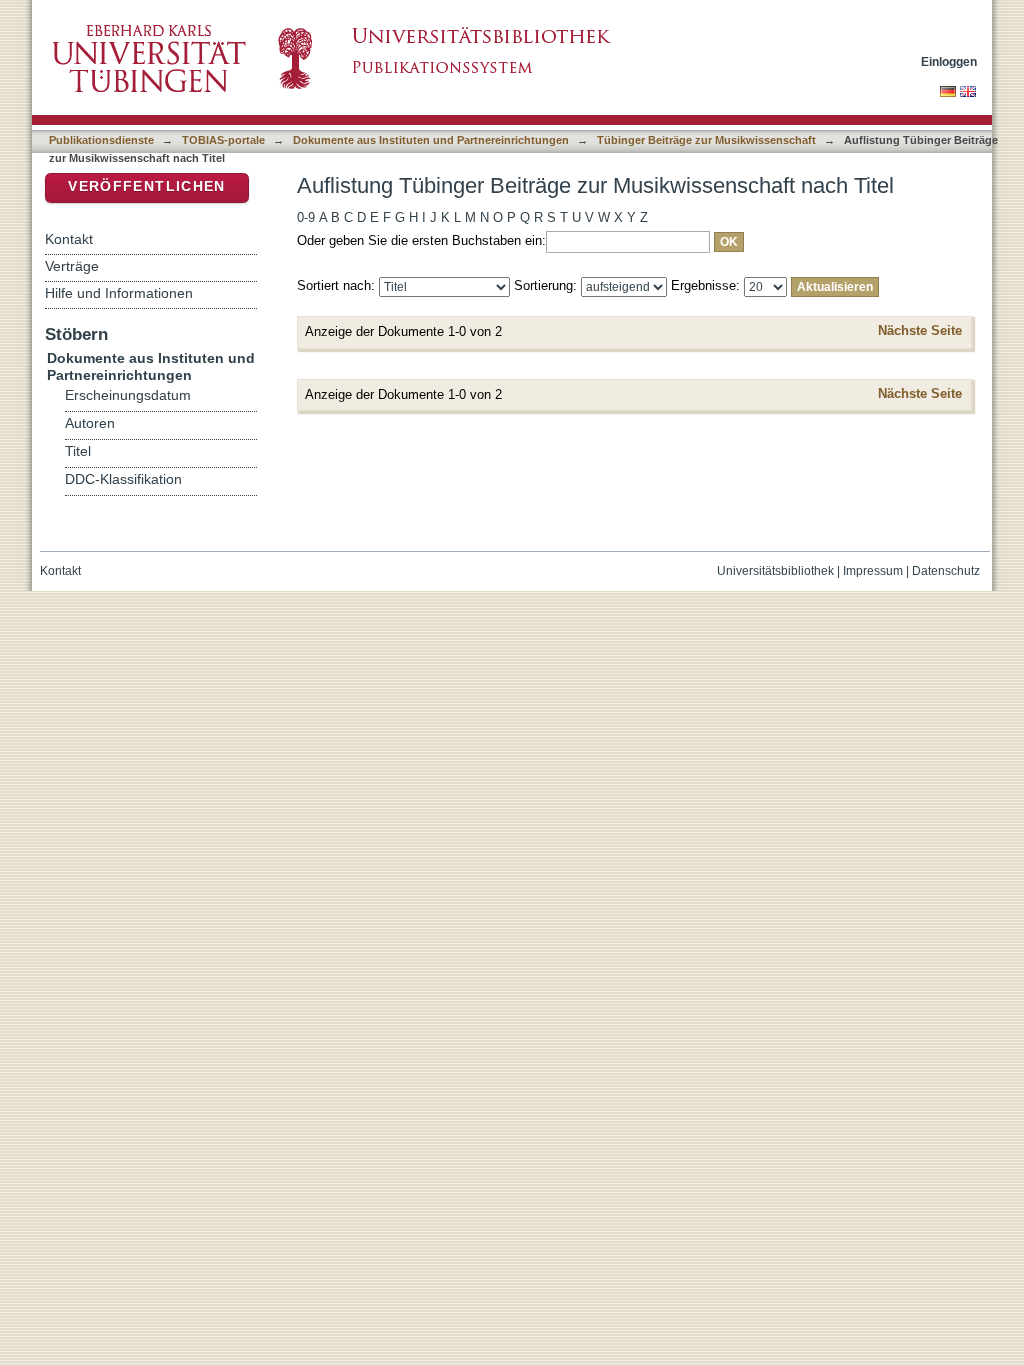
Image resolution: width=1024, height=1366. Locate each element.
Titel (78, 451)
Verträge (72, 266)
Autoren (90, 423)
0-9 (306, 217)
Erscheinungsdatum (128, 395)
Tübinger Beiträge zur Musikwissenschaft (706, 140)
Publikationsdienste (101, 140)
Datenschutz (946, 571)
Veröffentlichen (146, 186)
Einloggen (949, 61)
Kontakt (69, 239)
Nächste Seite (920, 330)
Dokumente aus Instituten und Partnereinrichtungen (431, 140)
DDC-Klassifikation (123, 479)
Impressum (873, 571)
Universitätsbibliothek (775, 571)
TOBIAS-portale (223, 140)
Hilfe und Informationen (119, 293)
